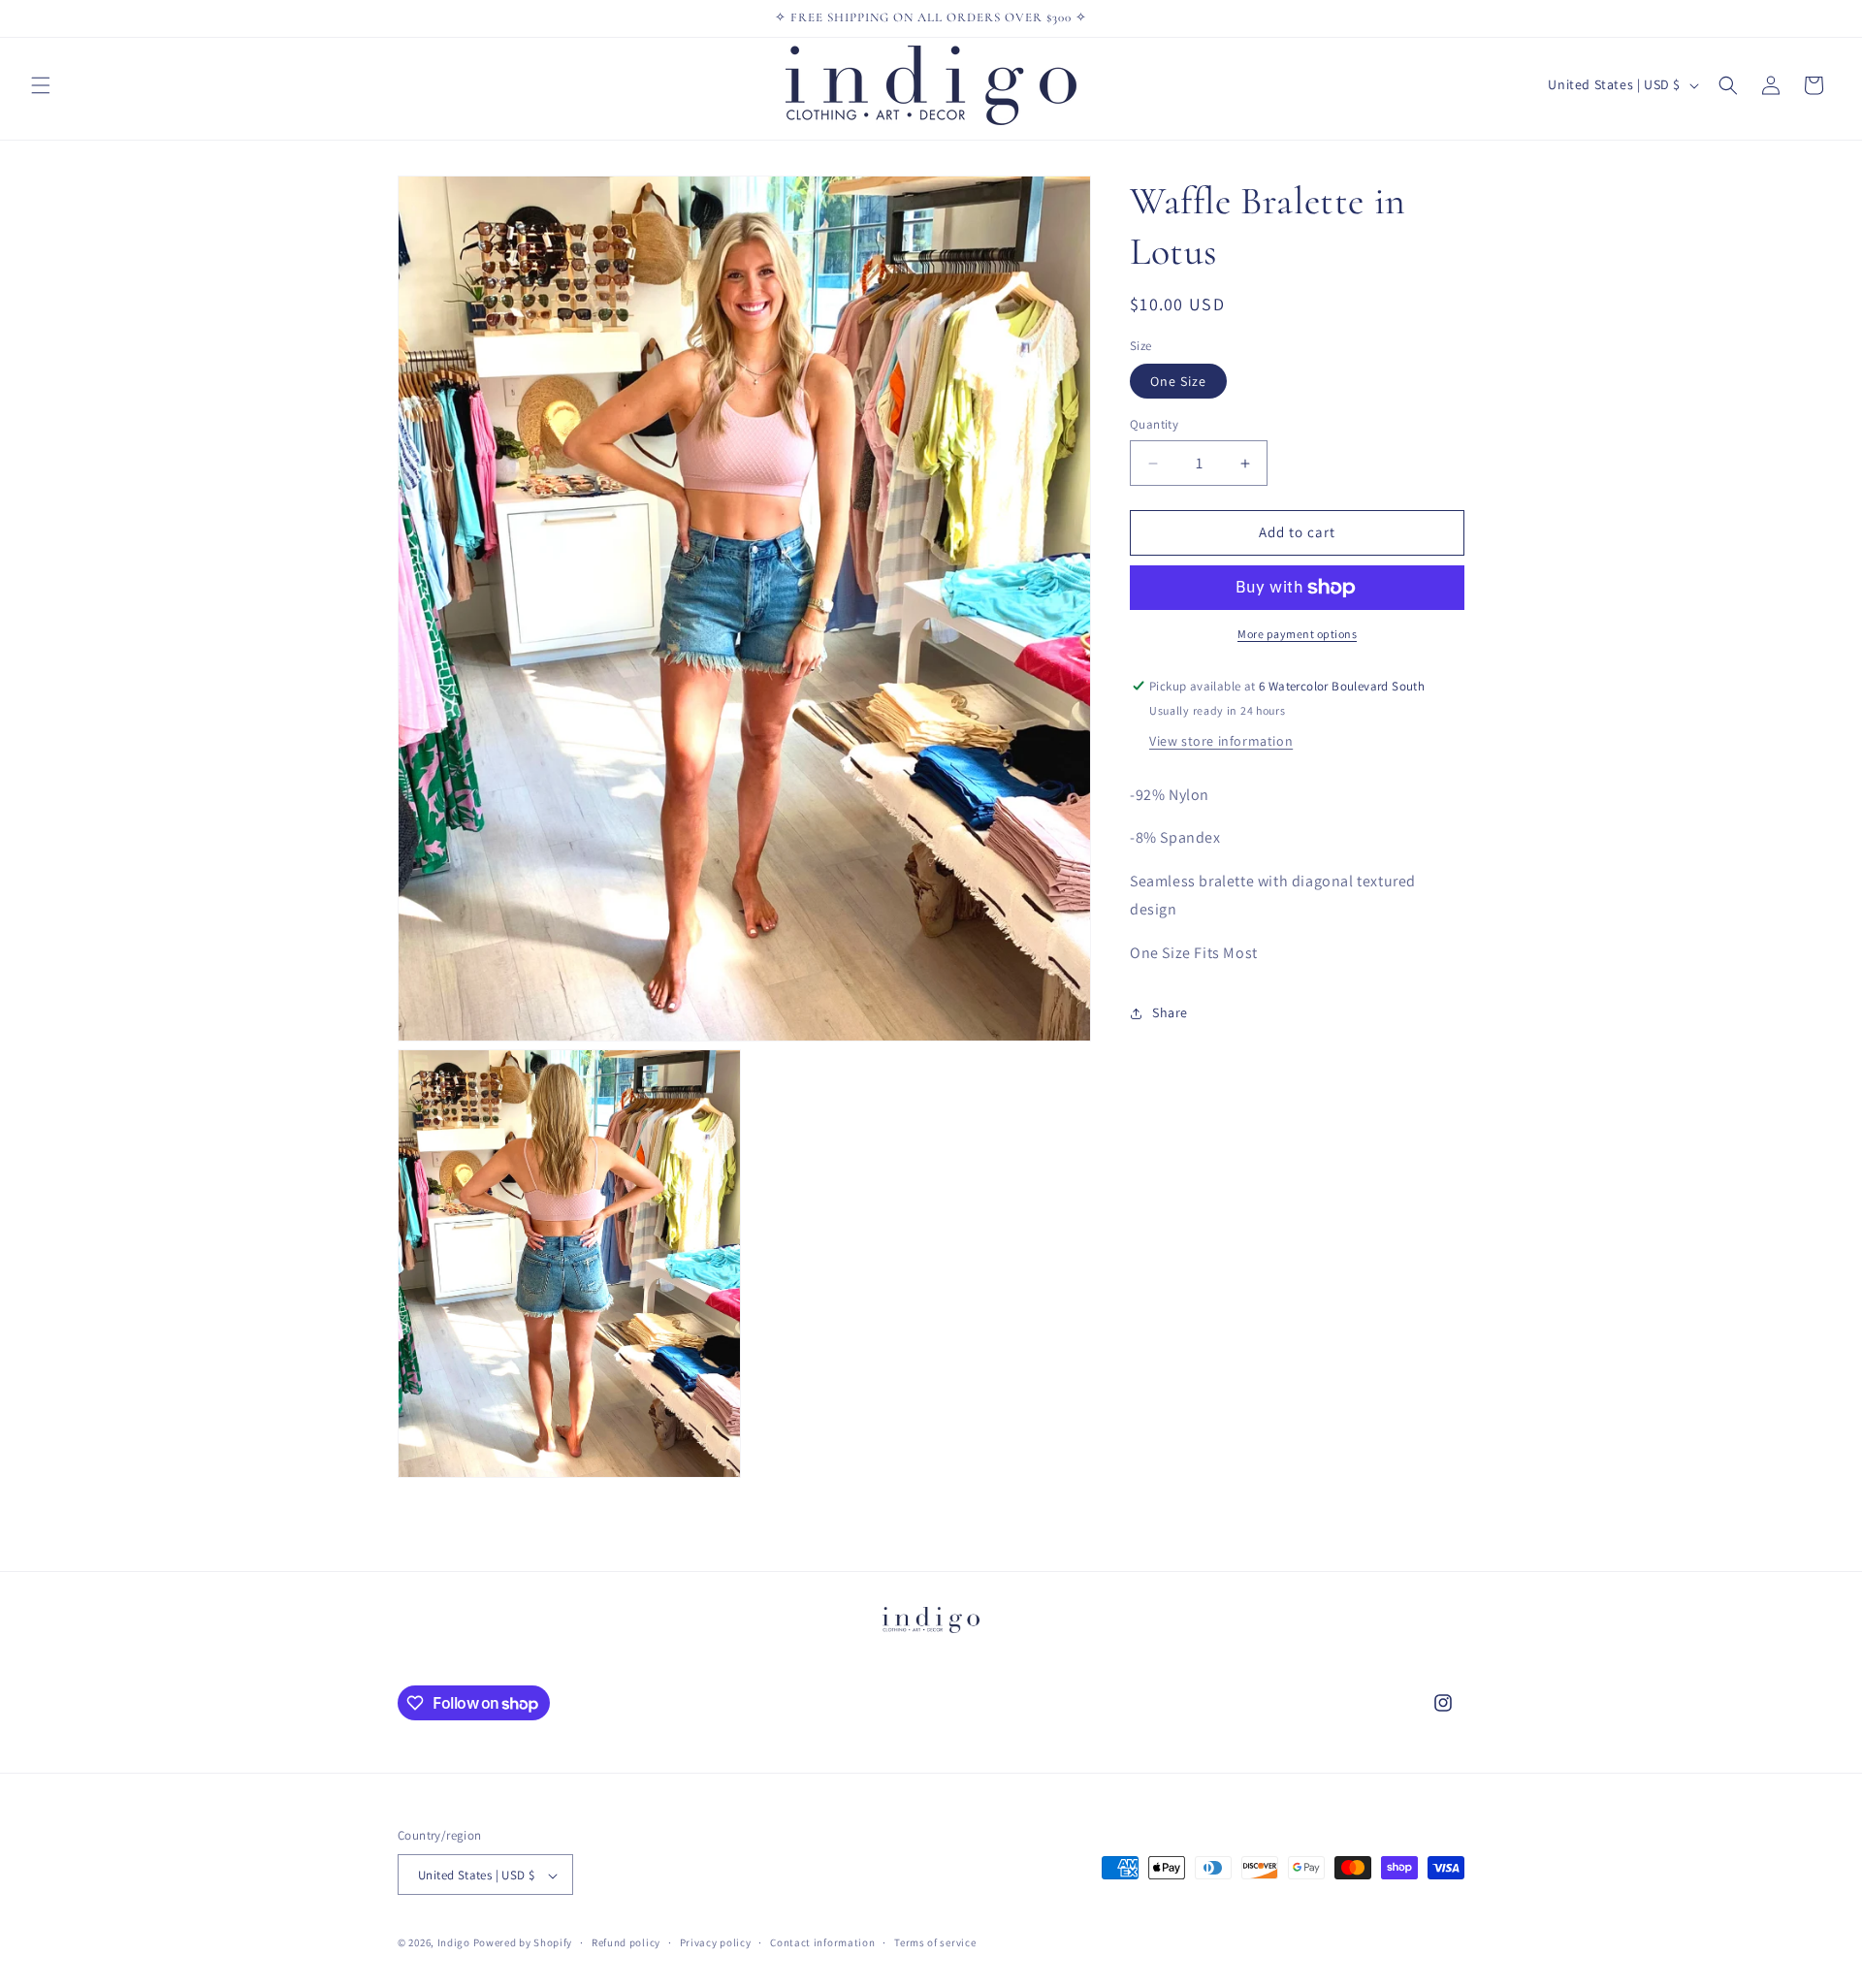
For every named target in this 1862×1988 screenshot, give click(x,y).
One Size (1178, 382)
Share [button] (1170, 1012)
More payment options (1297, 634)
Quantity (1154, 425)
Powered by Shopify (523, 1943)
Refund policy (626, 1942)
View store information (1221, 741)
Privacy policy (716, 1942)
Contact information (822, 1942)
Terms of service (935, 1942)
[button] (41, 85)
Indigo (454, 1943)
